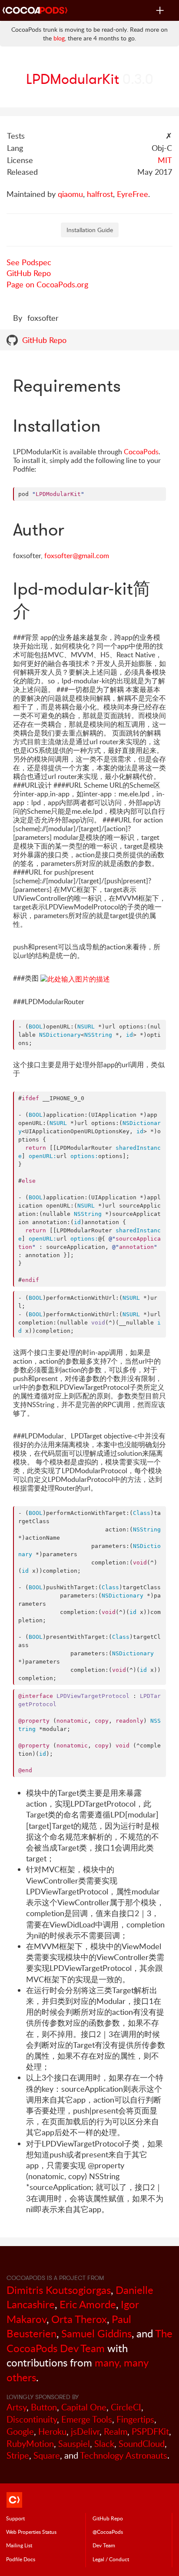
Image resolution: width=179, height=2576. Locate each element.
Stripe (18, 2455)
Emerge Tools (87, 2419)
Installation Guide (90, 230)
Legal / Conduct (111, 2559)
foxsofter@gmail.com (77, 556)
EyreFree (133, 194)
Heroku (52, 2431)
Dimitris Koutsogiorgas (59, 2290)
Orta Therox (79, 2319)
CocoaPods (141, 452)
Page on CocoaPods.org (47, 284)
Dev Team (104, 2545)
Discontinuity (32, 2419)
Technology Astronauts (124, 2455)
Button (44, 2407)
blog (59, 38)
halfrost (100, 194)
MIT (165, 160)
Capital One (84, 2407)
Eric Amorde (88, 2304)
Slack (104, 2444)
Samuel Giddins (96, 2333)
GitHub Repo (29, 273)
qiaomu (70, 194)
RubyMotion (30, 2444)
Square (47, 2455)
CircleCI (126, 2407)
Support (15, 2518)
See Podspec (29, 262)
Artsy (17, 2407)
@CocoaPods (108, 2532)
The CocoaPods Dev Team (89, 2341)
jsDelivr (85, 2431)
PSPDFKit (150, 2431)
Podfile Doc (21, 2559)
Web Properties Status (31, 2532)
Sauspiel (74, 2444)
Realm (116, 2431)
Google (20, 2431)
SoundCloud (142, 2444)
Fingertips (135, 2419)
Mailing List (19, 2545)
